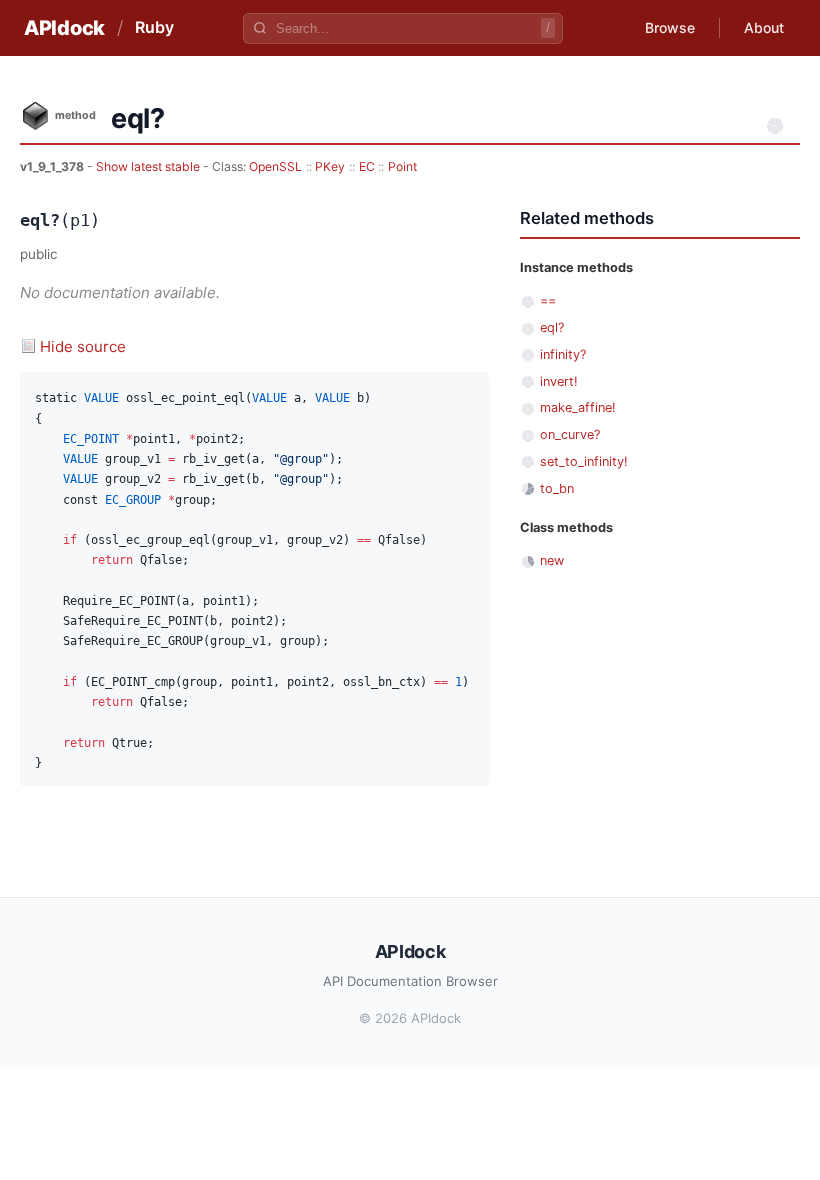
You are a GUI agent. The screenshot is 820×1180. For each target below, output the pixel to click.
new (552, 560)
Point (402, 166)
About (764, 27)
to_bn (557, 488)
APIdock (64, 28)
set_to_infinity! (584, 461)
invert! (559, 381)
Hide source (83, 346)
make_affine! (578, 407)
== (548, 300)
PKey (330, 166)
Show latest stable (149, 166)
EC (367, 166)
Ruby (154, 27)
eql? (552, 327)
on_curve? (570, 434)
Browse (670, 27)
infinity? (563, 354)
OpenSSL (275, 166)
